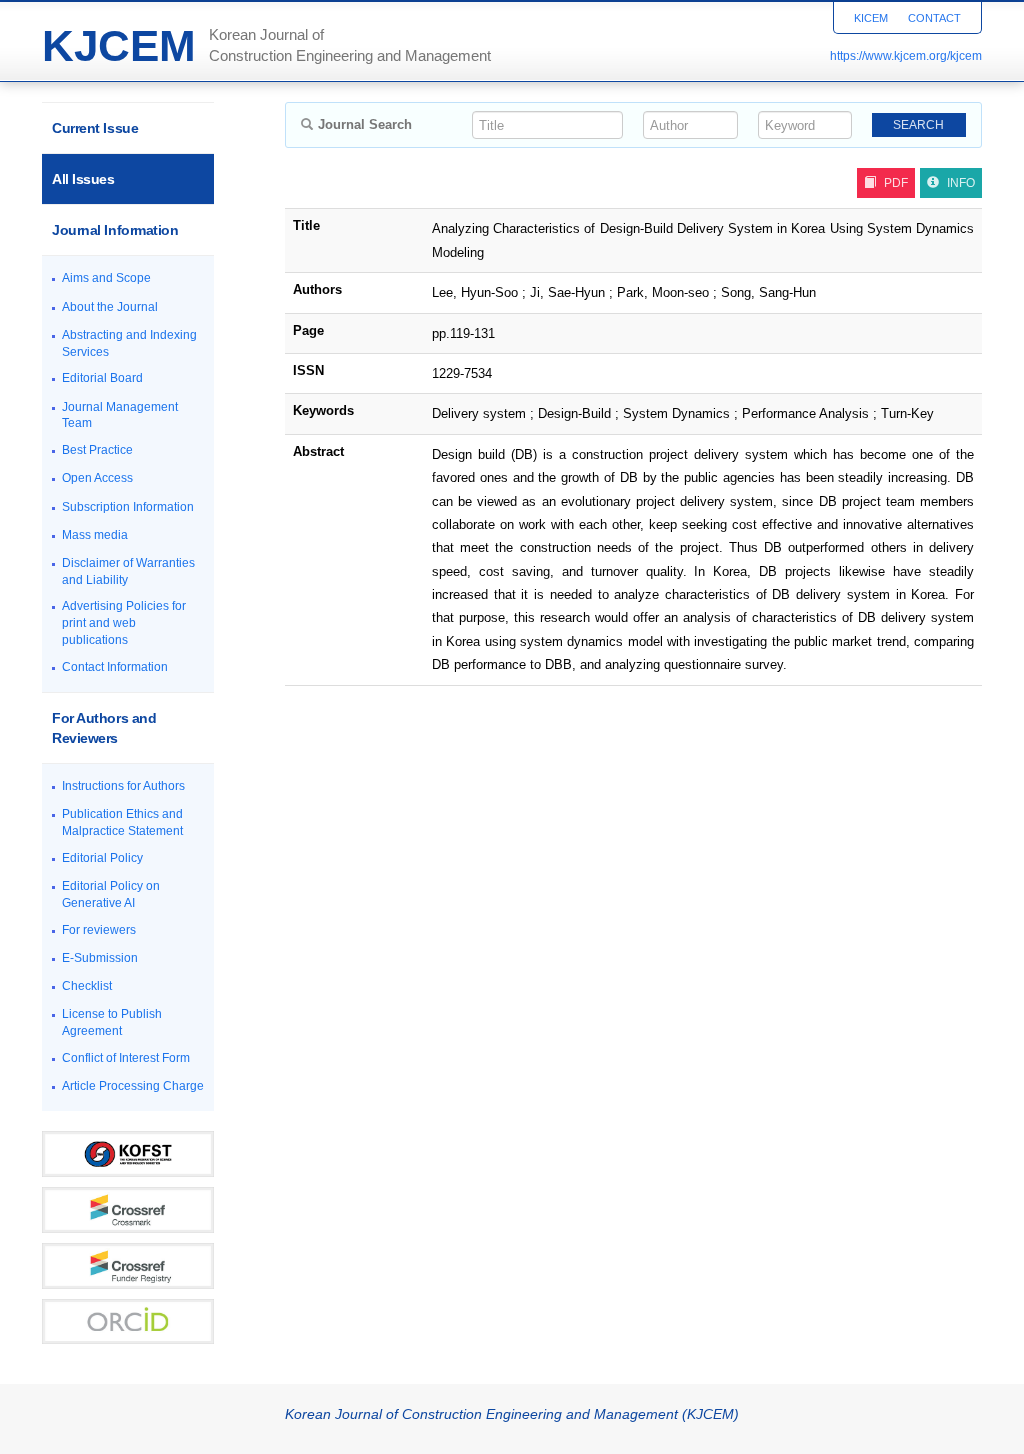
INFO (961, 183)
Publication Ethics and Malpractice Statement (122, 822)
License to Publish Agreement (112, 1022)
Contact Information (115, 667)
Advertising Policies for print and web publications (124, 623)
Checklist (87, 986)
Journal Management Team (120, 415)
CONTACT (934, 18)
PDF (896, 183)
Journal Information (115, 230)
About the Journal (110, 307)
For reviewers (99, 930)
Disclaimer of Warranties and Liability (128, 571)
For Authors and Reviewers (104, 728)
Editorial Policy (102, 858)
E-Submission (100, 958)
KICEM (871, 18)
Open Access (97, 478)
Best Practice (97, 450)
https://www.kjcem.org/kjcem (906, 56)
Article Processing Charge (133, 1086)
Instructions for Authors (123, 786)
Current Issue (95, 128)
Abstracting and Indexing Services (129, 343)
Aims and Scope (106, 278)
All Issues (83, 179)
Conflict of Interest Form (126, 1058)
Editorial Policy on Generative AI (111, 894)
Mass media (95, 535)
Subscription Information (128, 507)
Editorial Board (102, 378)
